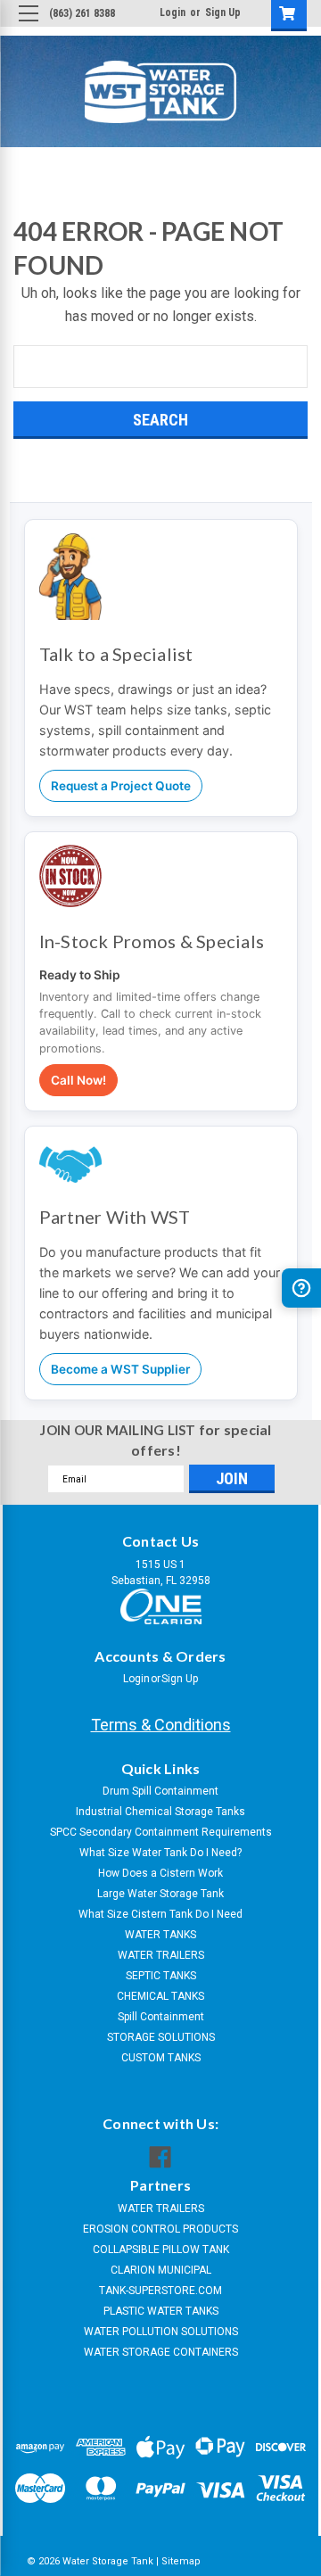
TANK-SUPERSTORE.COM (160, 2291)
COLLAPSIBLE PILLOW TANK (161, 2250)
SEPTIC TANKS (161, 1976)
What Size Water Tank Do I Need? (160, 1853)
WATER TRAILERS (161, 1955)
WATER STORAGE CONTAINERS (161, 2352)
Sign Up (223, 12)
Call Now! (78, 1080)
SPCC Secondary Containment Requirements (161, 1832)
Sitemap (181, 2561)
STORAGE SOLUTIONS (161, 2037)
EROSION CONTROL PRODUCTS (160, 2229)
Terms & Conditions (161, 1725)
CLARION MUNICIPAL (161, 2270)
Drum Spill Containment (160, 1791)
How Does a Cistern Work (160, 1873)
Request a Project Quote (121, 786)
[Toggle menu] (28, 28)
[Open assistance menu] (301, 1288)
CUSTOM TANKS (161, 2058)
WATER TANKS (160, 1935)
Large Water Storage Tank (160, 1894)
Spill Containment (161, 2017)
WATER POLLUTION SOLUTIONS (161, 2332)
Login (173, 12)
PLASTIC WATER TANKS (161, 2311)
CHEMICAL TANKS (160, 1996)
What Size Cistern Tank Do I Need (160, 1914)
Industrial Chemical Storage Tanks (160, 1812)
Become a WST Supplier (120, 1369)
